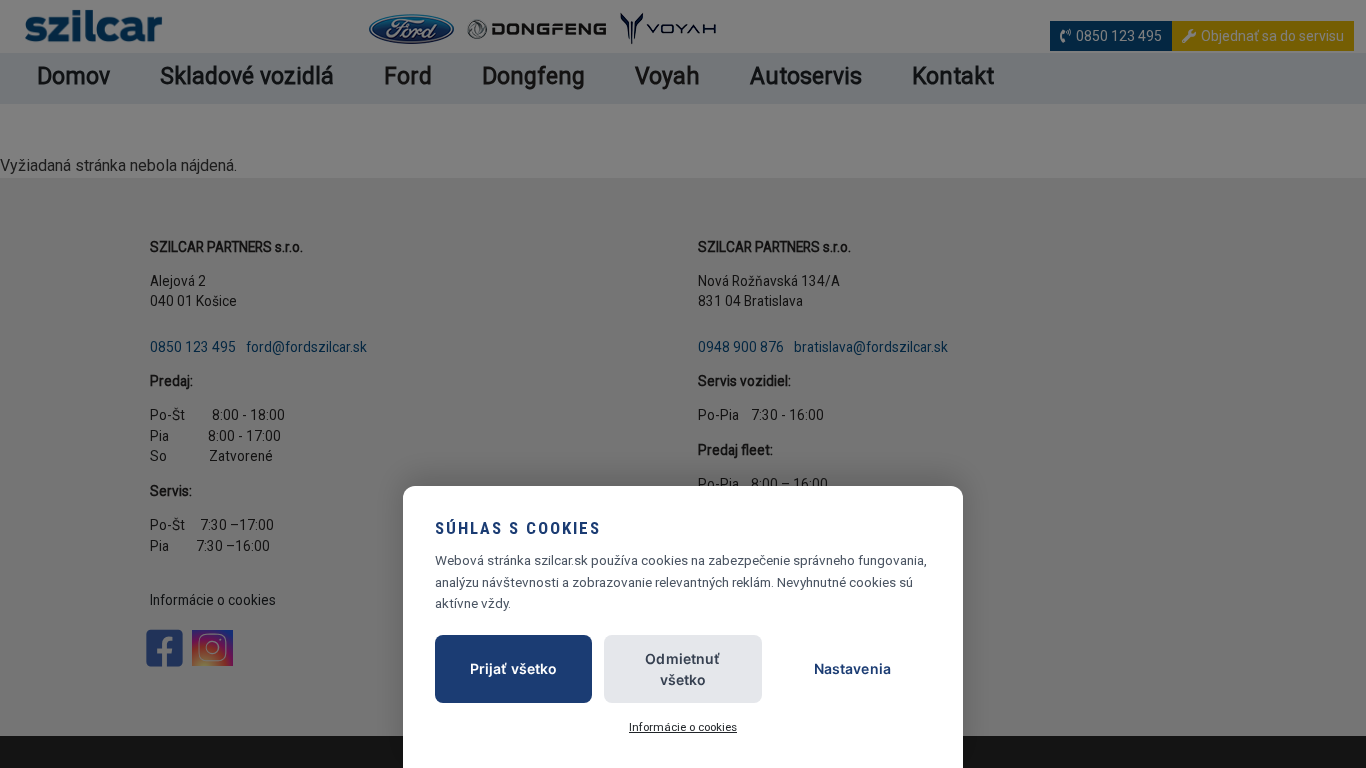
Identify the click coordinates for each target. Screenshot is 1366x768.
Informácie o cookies (683, 727)
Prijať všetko (514, 668)
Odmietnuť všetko (682, 669)
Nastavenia (852, 668)
